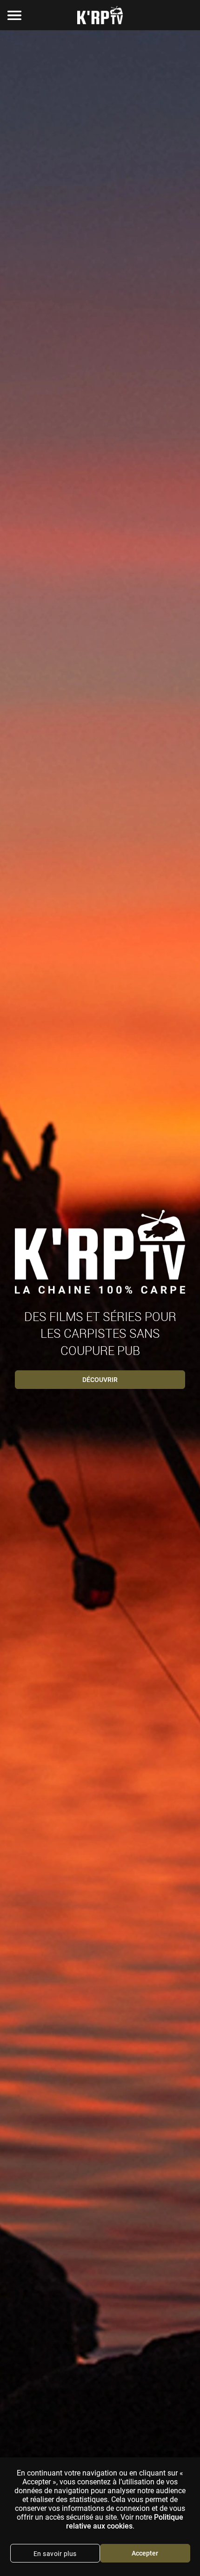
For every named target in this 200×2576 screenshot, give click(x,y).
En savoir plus (55, 2554)
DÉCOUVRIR (100, 1380)
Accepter (145, 2553)
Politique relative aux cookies (125, 2522)
